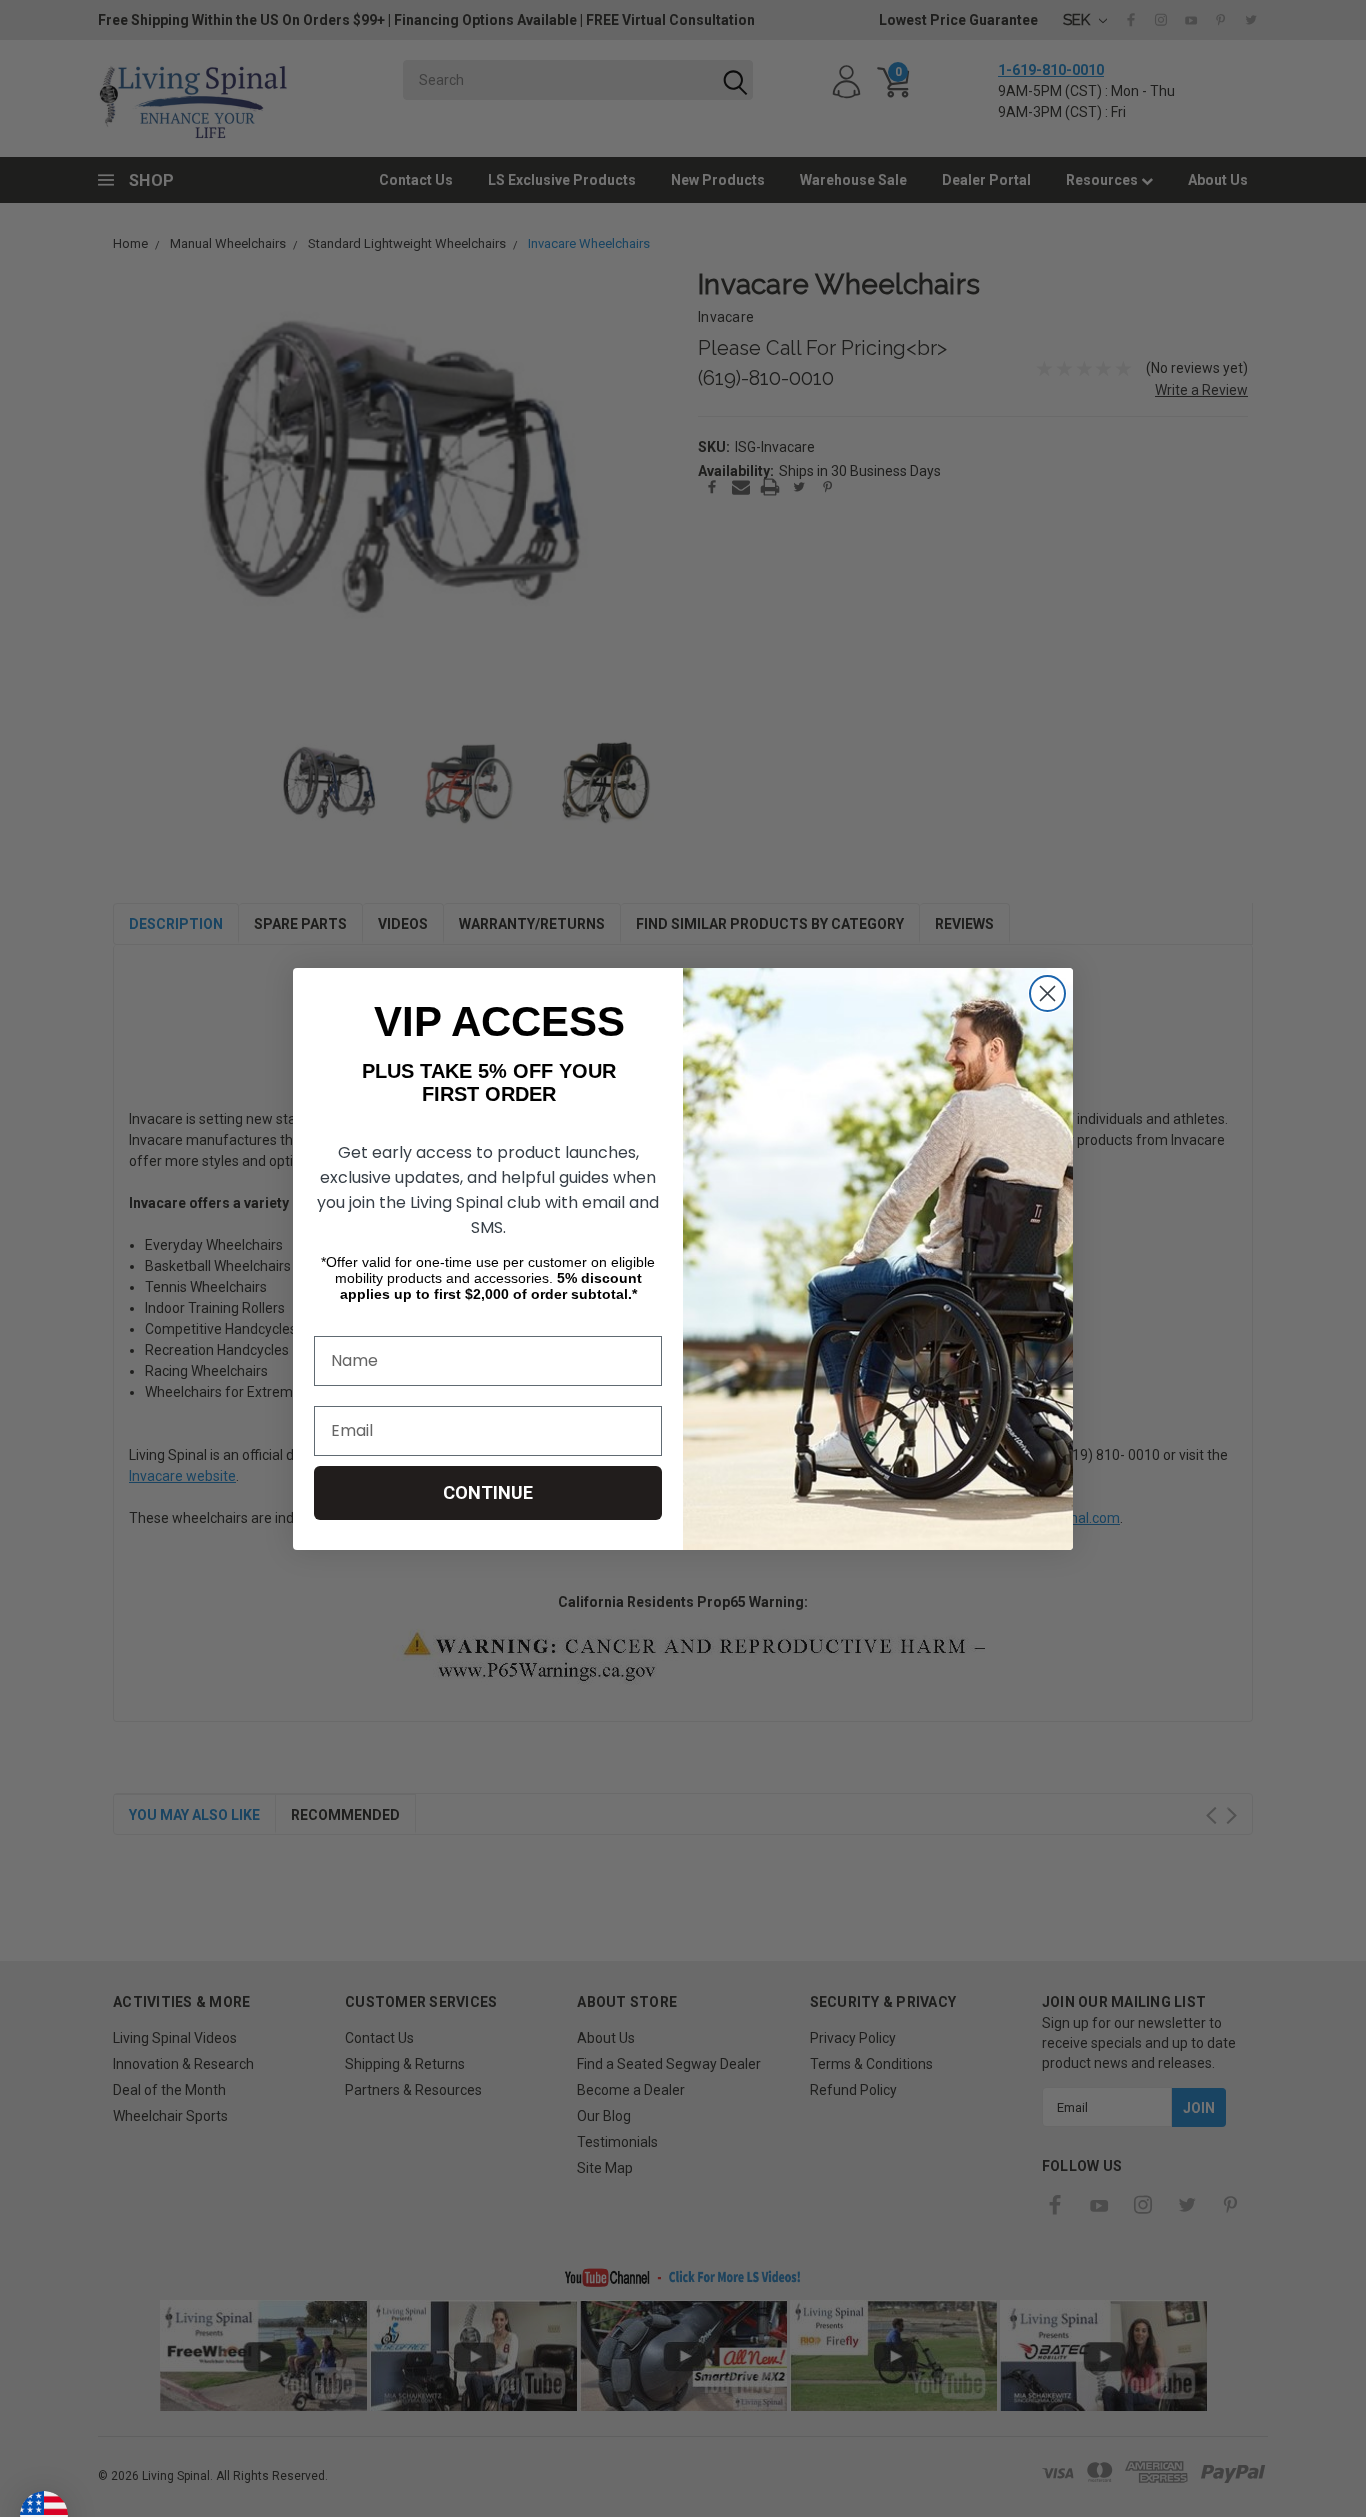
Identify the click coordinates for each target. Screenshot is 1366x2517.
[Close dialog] (1047, 993)
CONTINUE (488, 1492)
